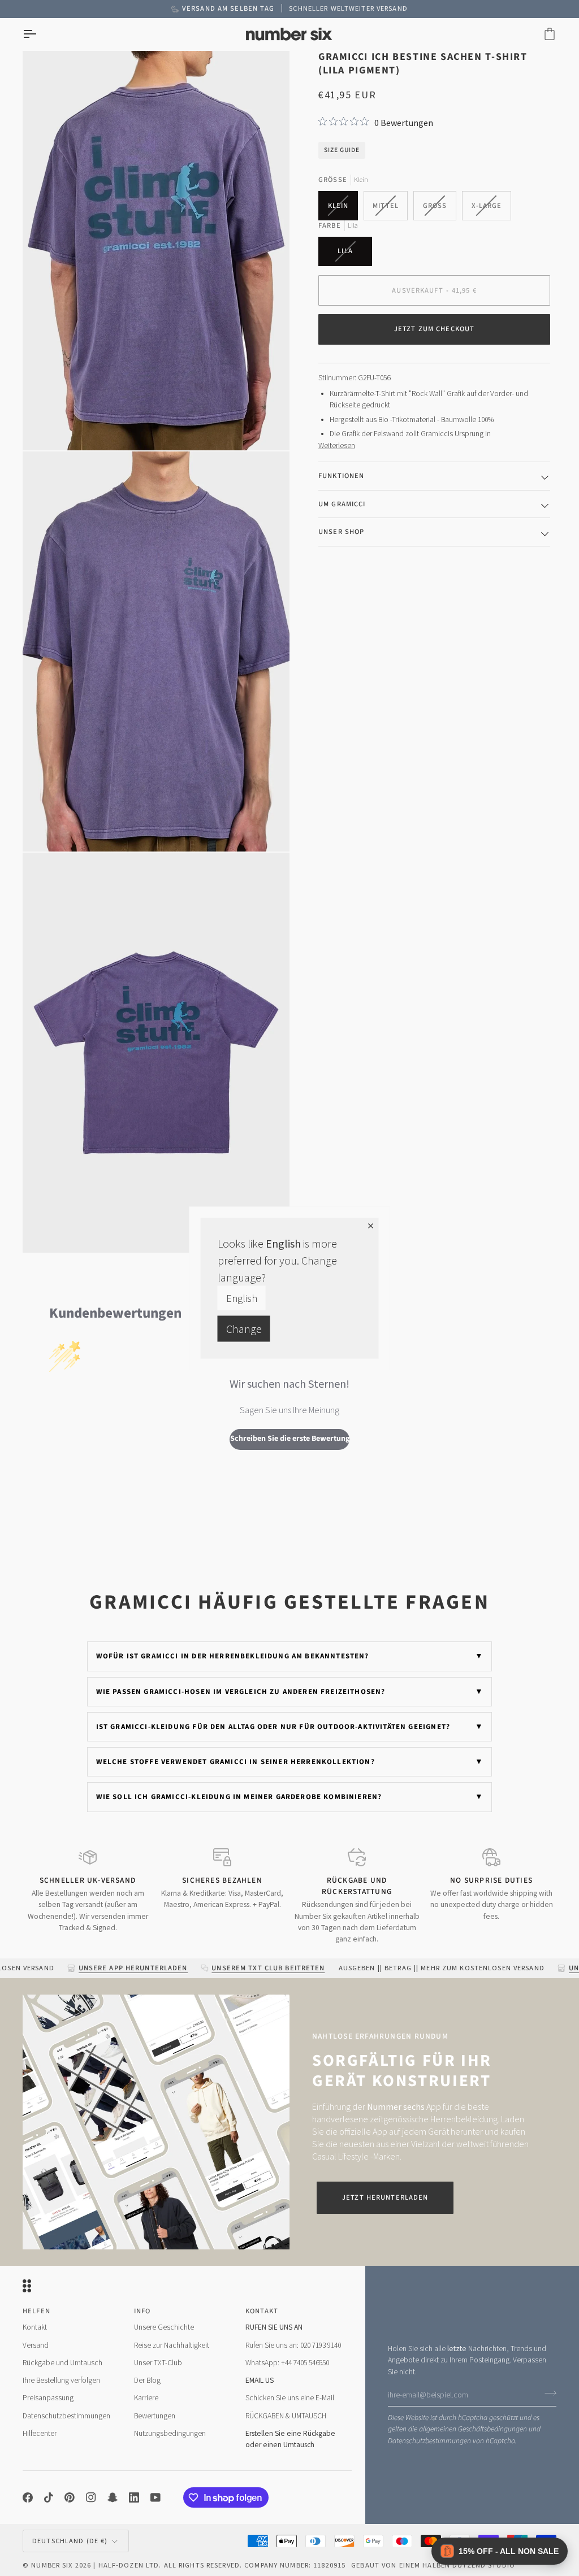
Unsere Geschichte (164, 2327)
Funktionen (341, 476)
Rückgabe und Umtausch (62, 2363)
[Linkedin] (134, 2497)
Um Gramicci (342, 504)
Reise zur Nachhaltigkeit (172, 2345)
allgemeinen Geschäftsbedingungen (473, 2429)
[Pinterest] (70, 2497)
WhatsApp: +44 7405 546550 (287, 2363)
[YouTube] (155, 2497)
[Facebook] (28, 2497)
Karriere (146, 2398)
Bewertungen (155, 2416)
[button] (500, 2551)
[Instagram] (91, 2497)
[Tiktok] (49, 2497)
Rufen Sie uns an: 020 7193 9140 (293, 2345)
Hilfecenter (40, 2433)
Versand (36, 2345)
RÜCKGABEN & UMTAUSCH (286, 2416)
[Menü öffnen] (40, 34)
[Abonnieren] (547, 2393)
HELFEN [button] (36, 2311)
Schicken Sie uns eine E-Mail (290, 2398)
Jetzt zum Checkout (434, 329)
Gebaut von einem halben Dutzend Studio (433, 2565)
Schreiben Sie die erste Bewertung (290, 1439)
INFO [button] (142, 2311)
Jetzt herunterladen (385, 2197)
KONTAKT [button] (262, 2311)
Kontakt (35, 2327)
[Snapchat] (113, 2497)
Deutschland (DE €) (70, 2541)
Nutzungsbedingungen (170, 2433)
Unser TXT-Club (158, 2363)
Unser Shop (341, 532)
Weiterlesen (337, 446)
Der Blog (147, 2380)
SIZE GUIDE (342, 150)
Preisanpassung (48, 2398)
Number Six (52, 2565)
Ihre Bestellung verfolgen (61, 2380)
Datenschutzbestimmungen (429, 2441)
